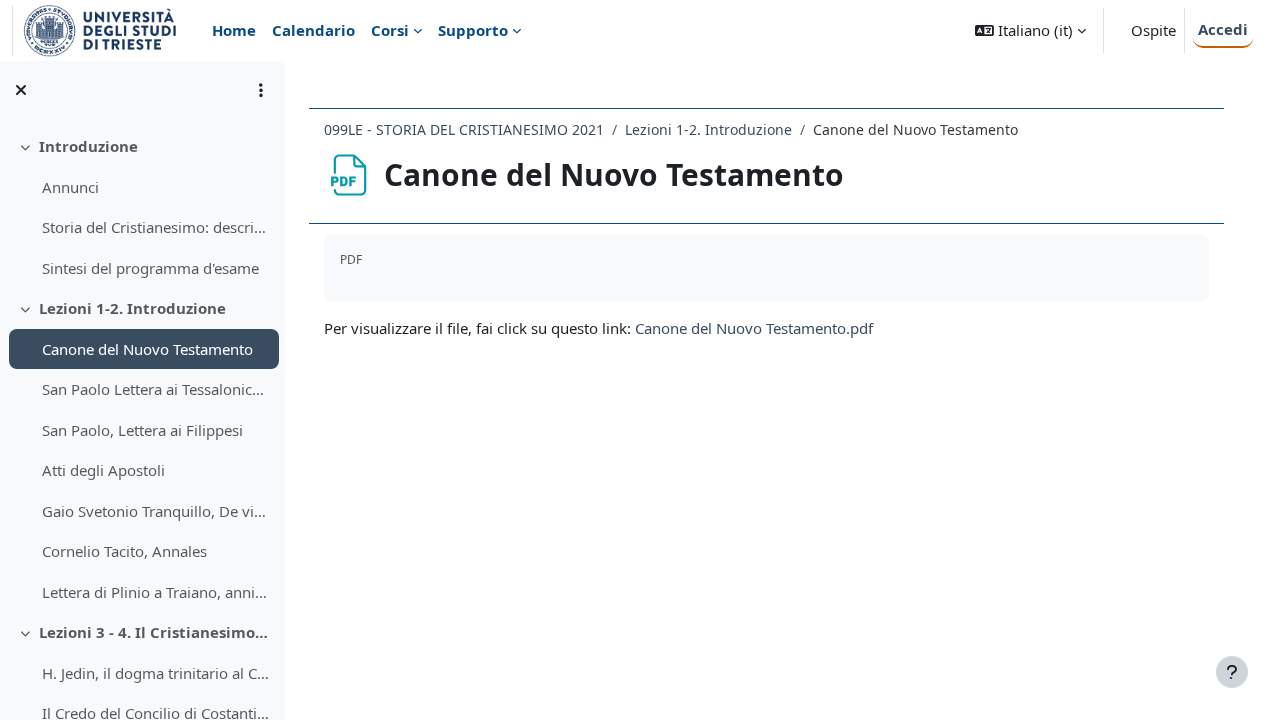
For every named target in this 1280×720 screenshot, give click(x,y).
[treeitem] (142, 207)
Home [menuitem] (234, 30)
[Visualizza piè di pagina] (1232, 672)
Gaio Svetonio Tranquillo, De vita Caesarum (155, 511)
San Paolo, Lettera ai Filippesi (142, 430)
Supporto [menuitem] (473, 30)
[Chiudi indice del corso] (21, 90)
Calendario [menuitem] (313, 30)
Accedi (1223, 29)
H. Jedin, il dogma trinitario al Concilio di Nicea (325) (155, 673)
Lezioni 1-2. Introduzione (132, 308)
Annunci (70, 187)
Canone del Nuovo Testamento (147, 349)
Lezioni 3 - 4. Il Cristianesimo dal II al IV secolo (154, 632)
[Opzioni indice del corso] (261, 90)
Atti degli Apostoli (103, 470)
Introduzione (88, 146)
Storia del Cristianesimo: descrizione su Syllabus (155, 227)
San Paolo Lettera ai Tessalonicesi (155, 389)
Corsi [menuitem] (390, 30)
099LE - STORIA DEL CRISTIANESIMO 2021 (464, 129)
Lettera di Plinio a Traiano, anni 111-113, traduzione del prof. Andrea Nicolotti (155, 592)
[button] (1030, 30)
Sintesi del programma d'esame (150, 268)
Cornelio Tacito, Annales (124, 551)
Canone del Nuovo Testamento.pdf (754, 328)
